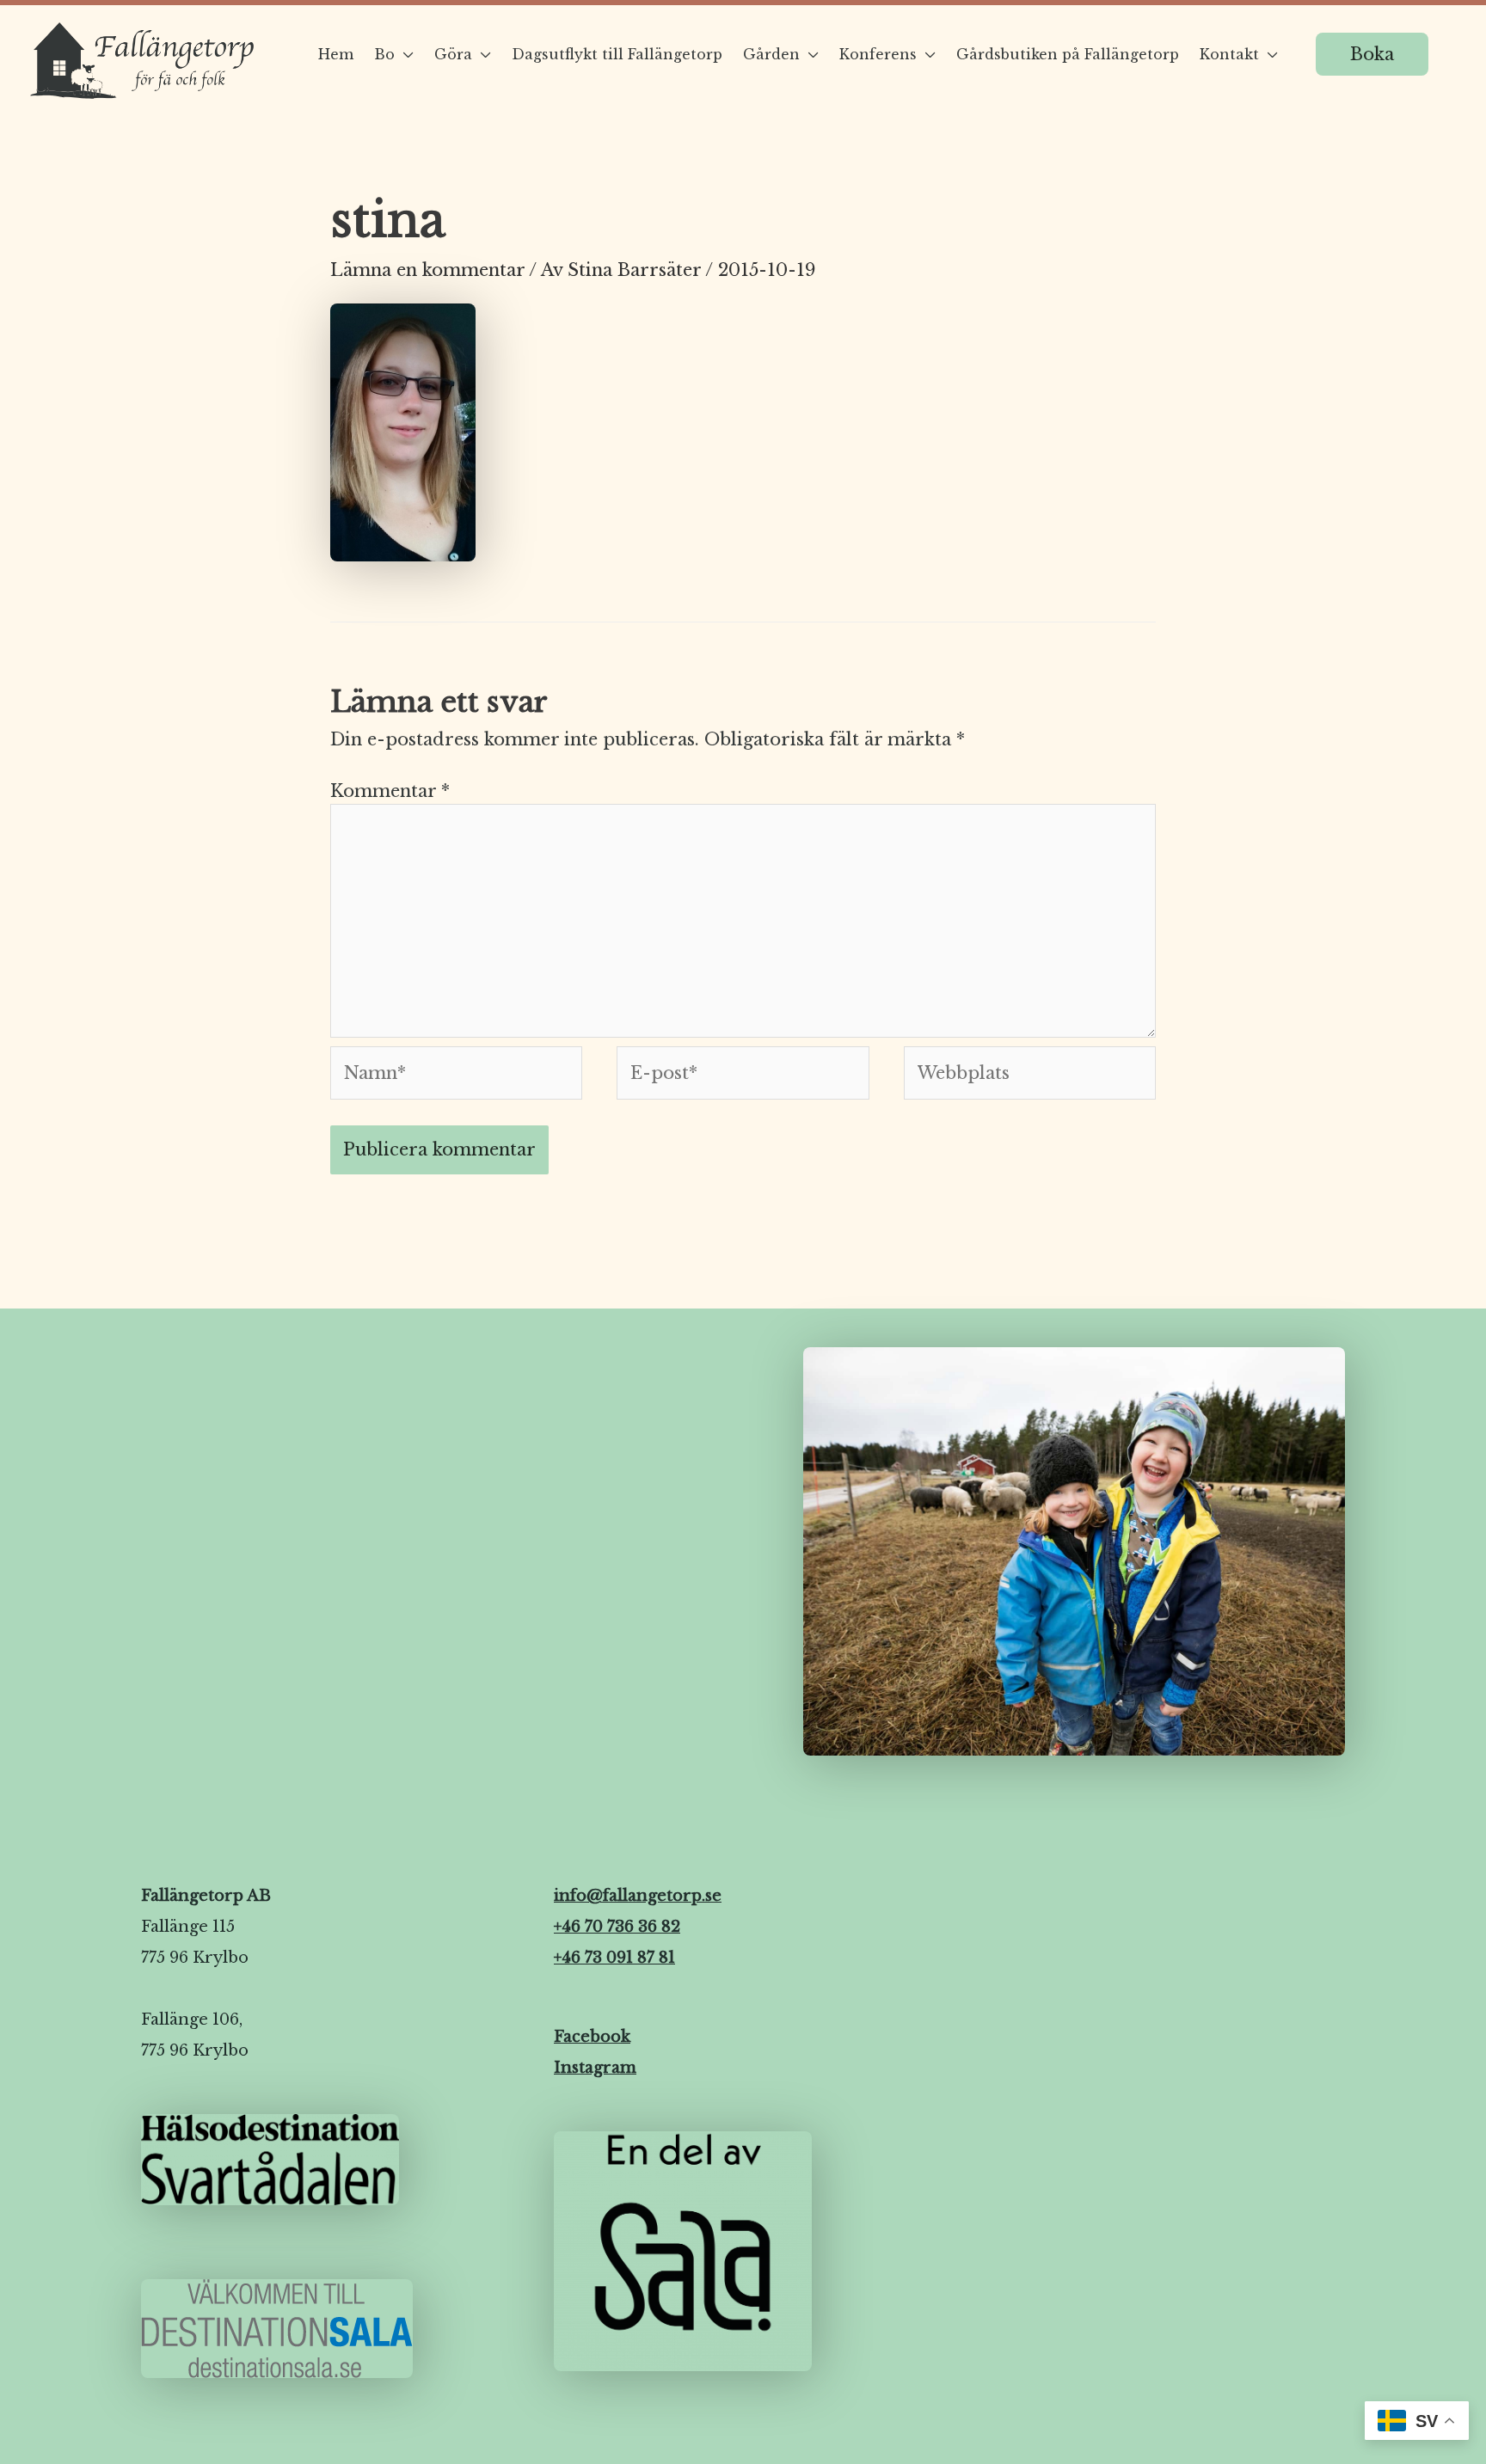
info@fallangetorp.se (638, 1896)
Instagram (595, 2068)
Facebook (592, 2037)
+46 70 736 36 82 (617, 1927)
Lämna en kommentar (427, 270)
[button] (1372, 54)
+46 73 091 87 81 (614, 1958)
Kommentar (390, 791)
